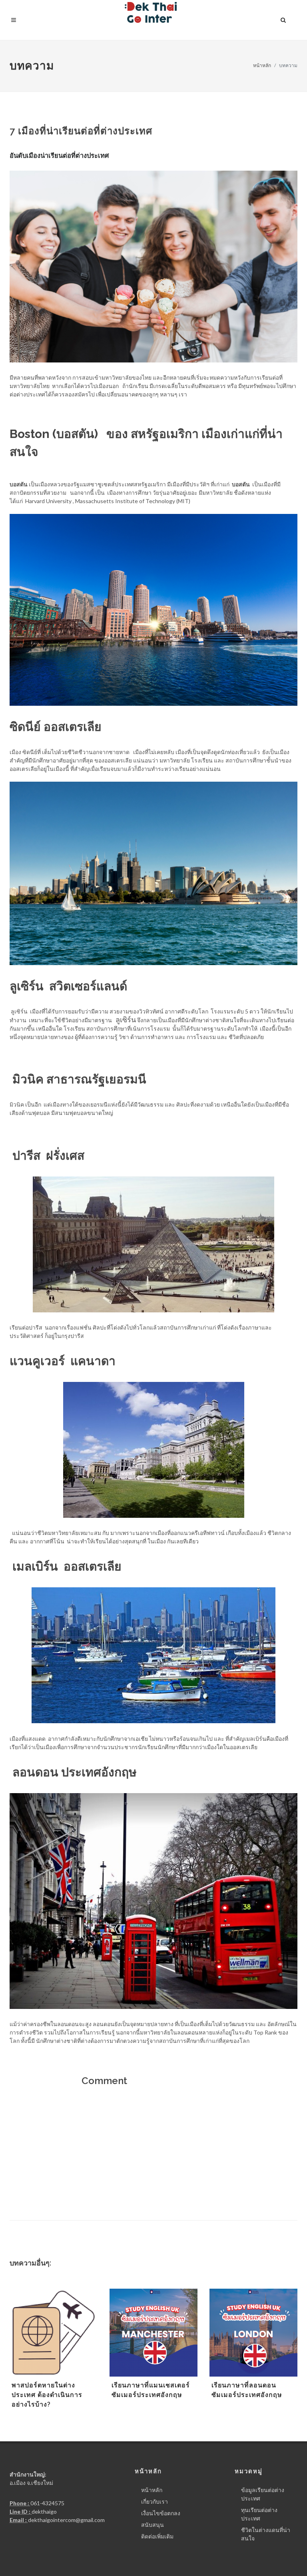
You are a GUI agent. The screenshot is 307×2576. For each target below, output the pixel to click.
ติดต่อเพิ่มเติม (157, 2536)
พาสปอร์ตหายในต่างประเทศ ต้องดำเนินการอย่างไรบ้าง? (47, 2395)
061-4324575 (47, 2503)
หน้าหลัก (262, 65)
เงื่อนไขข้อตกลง (161, 2513)
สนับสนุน (153, 2525)
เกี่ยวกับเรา (154, 2501)
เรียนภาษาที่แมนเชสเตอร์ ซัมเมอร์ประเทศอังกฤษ (151, 2390)
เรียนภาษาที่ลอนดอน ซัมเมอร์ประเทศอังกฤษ (247, 2390)
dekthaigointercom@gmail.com (66, 2520)
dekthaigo (44, 2511)
